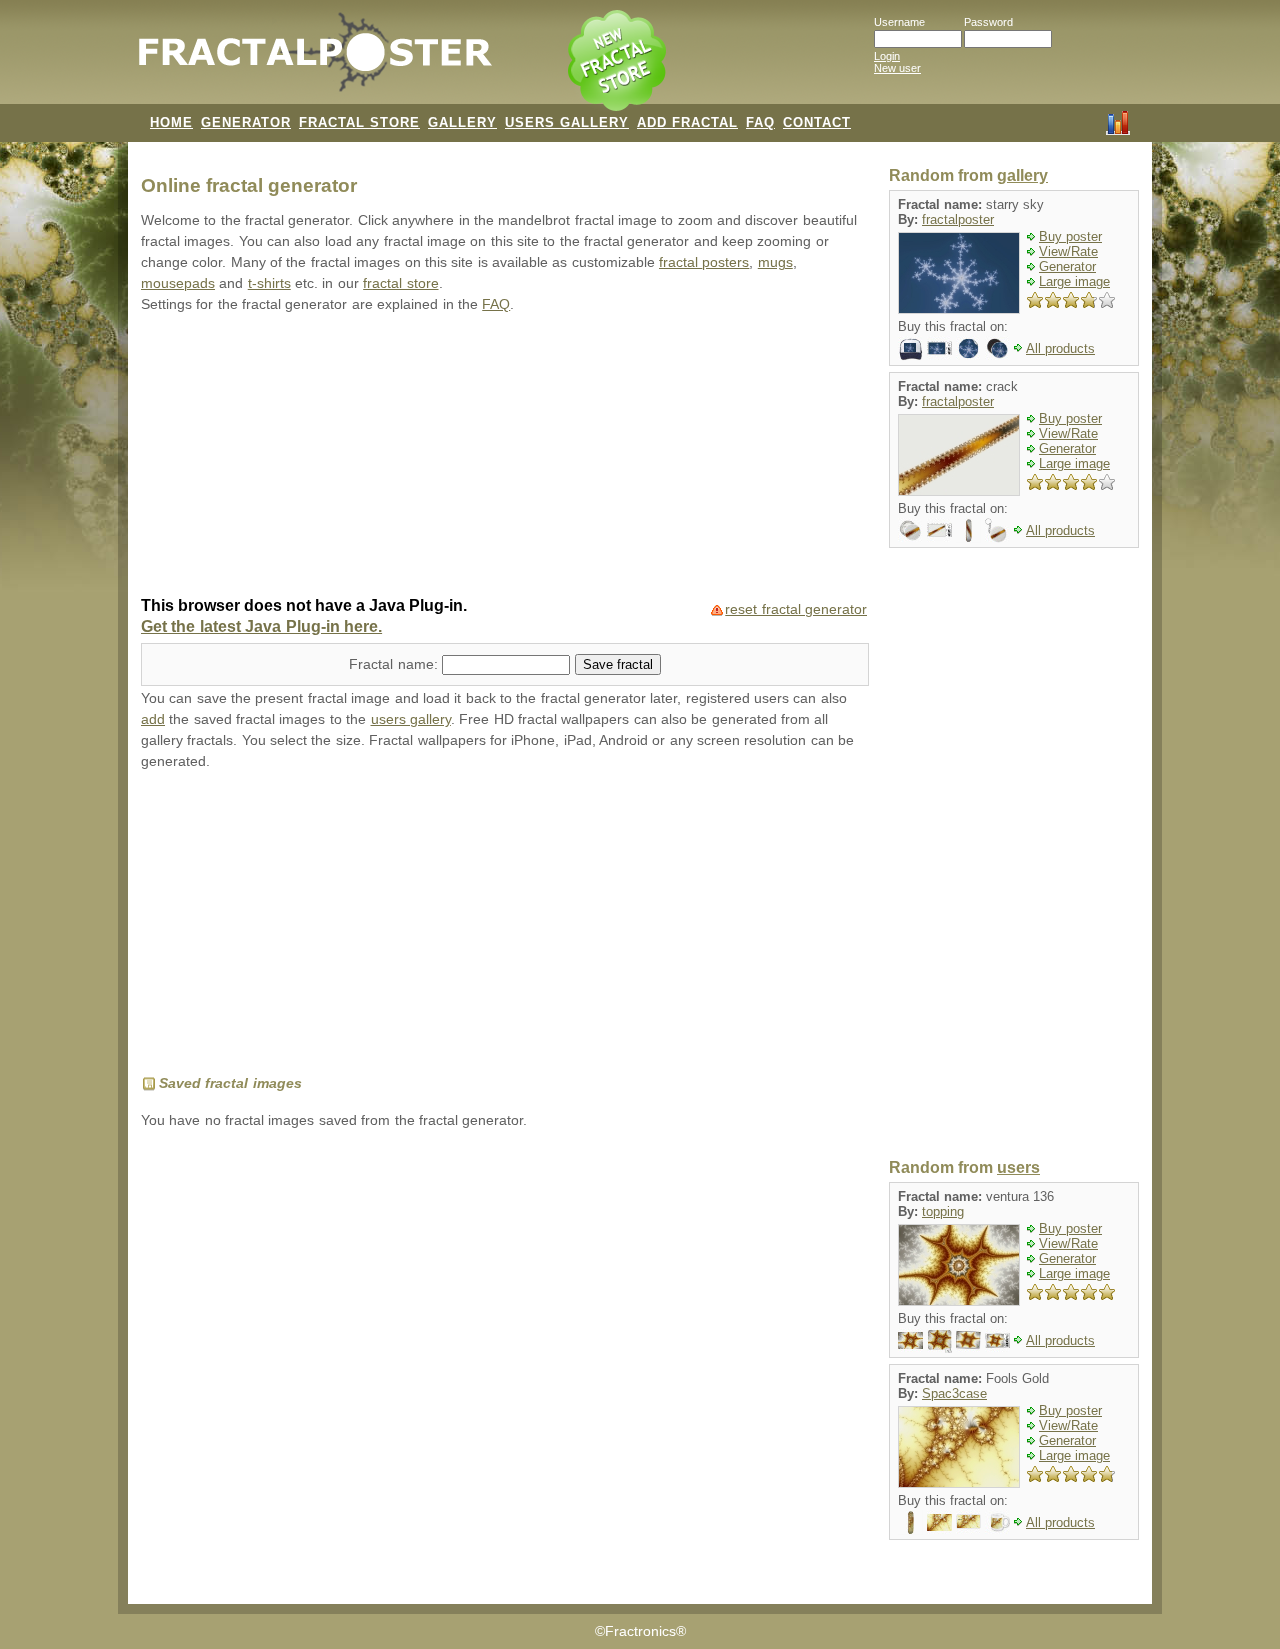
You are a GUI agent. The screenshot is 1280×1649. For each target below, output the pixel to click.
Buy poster (1070, 236)
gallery (1022, 175)
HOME (171, 122)
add (153, 719)
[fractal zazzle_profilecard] (968, 1521)
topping (943, 1211)
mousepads (178, 283)
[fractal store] (619, 62)
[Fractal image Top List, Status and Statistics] (1118, 121)
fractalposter (958, 219)
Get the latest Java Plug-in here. (261, 626)
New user (897, 68)
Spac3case (954, 1393)
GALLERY (462, 122)
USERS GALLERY (567, 122)
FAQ (760, 122)
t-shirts (269, 283)
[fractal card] (968, 1339)
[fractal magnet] (997, 347)
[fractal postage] (939, 347)
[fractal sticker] (968, 347)
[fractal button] (910, 529)
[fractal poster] (910, 1339)
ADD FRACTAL (687, 122)
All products (1060, 348)
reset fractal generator (796, 609)
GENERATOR (246, 122)
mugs (775, 262)
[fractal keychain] (997, 529)
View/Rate (1068, 251)
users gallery (411, 719)
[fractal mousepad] (939, 1339)
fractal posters (704, 262)
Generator (1067, 266)
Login (887, 56)
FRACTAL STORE (359, 122)
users (1018, 1167)
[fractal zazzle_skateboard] (910, 1521)
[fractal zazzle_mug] (997, 1521)
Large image (1074, 281)
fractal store (400, 283)
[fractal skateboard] (968, 529)
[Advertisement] (505, 457)
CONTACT (817, 122)
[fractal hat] (910, 347)
